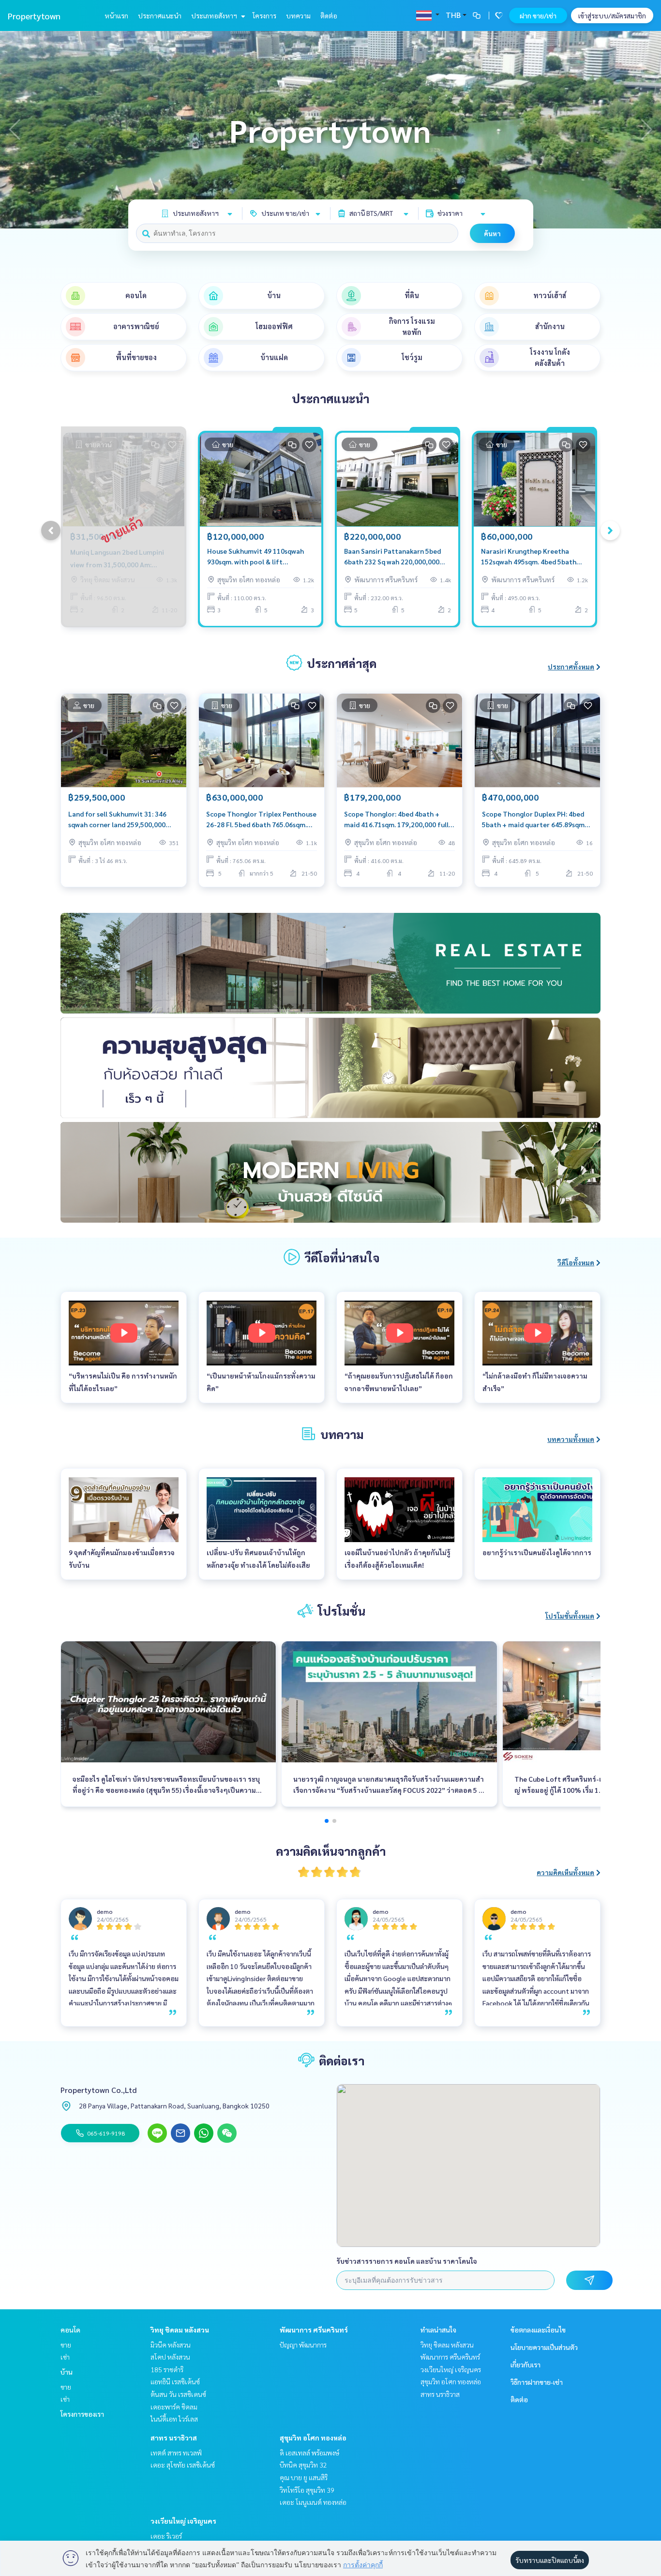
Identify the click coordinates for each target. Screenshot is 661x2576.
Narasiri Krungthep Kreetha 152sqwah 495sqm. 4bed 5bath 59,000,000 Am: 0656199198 (529, 557)
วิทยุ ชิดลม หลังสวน (180, 2330)
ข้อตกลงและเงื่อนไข (538, 2330)
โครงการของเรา (82, 2414)
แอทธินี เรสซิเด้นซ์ (175, 2381)
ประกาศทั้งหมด (571, 667)
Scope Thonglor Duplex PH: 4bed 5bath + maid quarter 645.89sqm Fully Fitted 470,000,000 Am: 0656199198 (533, 820)
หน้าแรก (116, 15)
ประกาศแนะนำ (160, 15)
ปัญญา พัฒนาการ (303, 2345)
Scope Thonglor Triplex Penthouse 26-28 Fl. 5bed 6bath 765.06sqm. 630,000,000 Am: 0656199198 (261, 820)
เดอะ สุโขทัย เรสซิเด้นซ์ (183, 2465)
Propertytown (34, 16)
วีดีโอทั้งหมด (576, 1262)
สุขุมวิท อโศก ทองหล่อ (313, 2438)
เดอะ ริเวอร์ (166, 2536)
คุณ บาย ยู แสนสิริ (304, 2477)
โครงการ (264, 15)
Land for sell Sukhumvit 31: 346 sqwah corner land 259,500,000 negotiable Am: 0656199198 (117, 820)
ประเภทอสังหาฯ (215, 15)
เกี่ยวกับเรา (526, 2364)
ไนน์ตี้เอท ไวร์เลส (174, 2419)
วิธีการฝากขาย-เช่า (537, 2382)
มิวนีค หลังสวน (171, 2345)
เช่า (65, 2357)
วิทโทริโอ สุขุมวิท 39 (307, 2490)
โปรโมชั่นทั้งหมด (570, 1616)
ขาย (66, 2345)
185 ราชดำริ (167, 2369)
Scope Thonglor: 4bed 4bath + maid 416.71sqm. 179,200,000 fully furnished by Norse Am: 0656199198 (398, 820)
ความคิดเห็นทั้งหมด (565, 1872)
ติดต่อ (329, 15)
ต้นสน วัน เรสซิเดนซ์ (178, 2394)
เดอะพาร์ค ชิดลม (174, 2407)
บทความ (298, 15)
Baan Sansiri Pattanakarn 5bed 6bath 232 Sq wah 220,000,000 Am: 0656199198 (392, 557)
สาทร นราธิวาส (174, 2438)
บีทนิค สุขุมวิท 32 (303, 2465)
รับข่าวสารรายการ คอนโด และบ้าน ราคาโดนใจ (407, 2261)
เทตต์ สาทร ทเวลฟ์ (176, 2453)
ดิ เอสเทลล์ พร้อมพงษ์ (309, 2453)
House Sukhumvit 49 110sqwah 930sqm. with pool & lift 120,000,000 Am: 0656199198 (255, 557)
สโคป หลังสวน (170, 2357)
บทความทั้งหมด (571, 1439)
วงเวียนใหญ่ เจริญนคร (183, 2521)
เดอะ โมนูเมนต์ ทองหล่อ (313, 2502)
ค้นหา (492, 233)
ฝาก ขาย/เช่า (538, 15)
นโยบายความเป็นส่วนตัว (544, 2347)
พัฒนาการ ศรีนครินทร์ (314, 2330)
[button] (646, 130)
